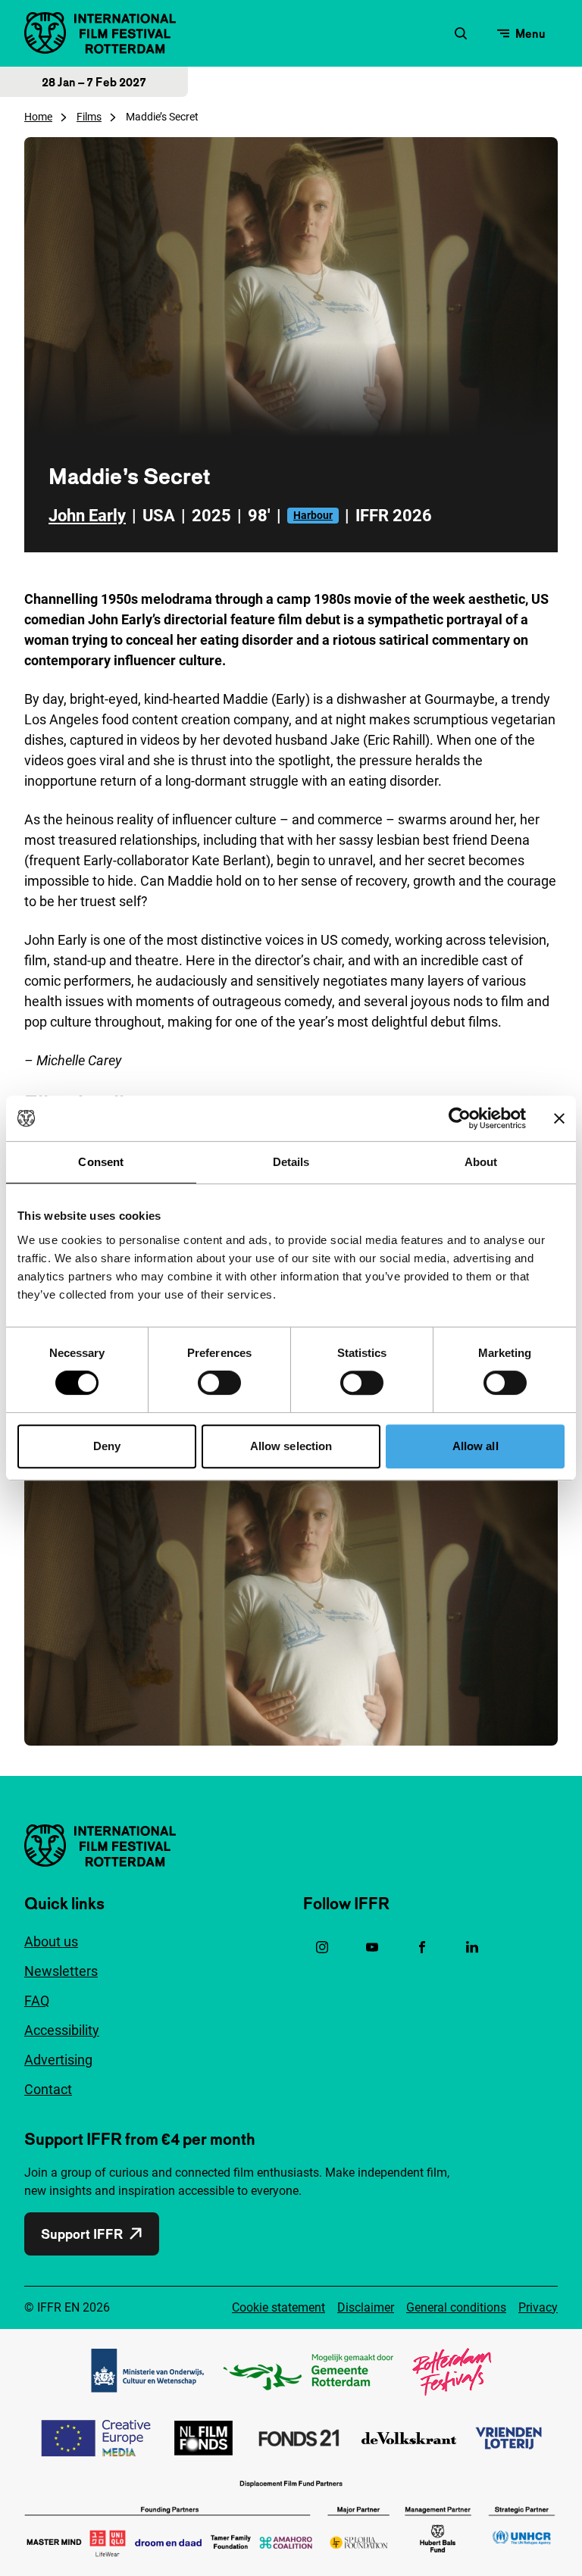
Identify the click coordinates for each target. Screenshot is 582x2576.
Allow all (476, 1446)
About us (51, 1941)
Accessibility (62, 2030)
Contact (48, 2089)
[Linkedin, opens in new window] (472, 1947)
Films (89, 117)
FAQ (37, 2001)
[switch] (219, 1383)
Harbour (313, 515)
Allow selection (291, 1446)
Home (38, 117)
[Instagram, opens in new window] (322, 1947)
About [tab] (481, 1162)
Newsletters (61, 1971)
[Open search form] (461, 33)
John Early (87, 516)
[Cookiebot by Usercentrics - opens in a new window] (460, 1118)
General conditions (456, 2307)
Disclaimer (366, 2307)
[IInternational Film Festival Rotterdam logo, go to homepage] (100, 33)
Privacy (538, 2307)
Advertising (58, 2060)
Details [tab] (291, 1162)
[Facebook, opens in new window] (422, 1947)
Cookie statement (278, 2307)
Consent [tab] (101, 1162)
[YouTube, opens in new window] (372, 1947)
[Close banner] (559, 1118)
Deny (107, 1446)
